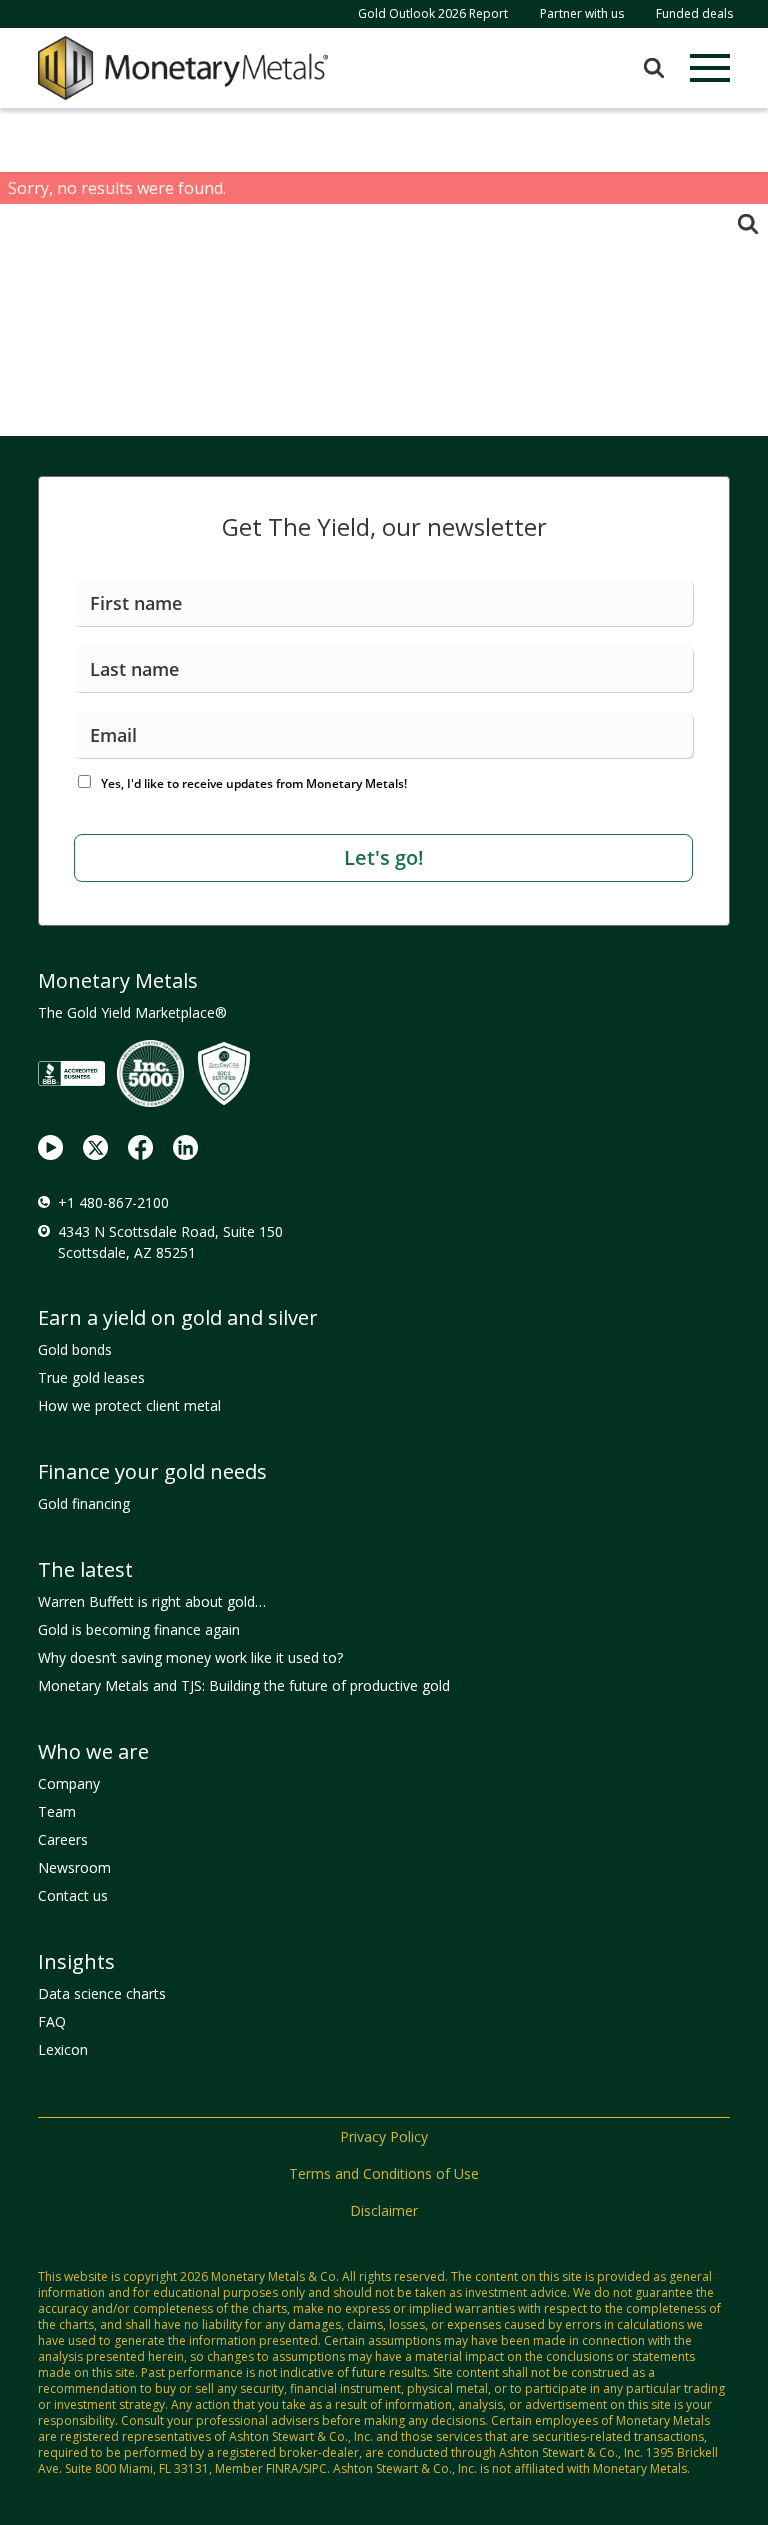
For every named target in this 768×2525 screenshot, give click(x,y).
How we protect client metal (129, 1405)
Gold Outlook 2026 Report (433, 13)
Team (57, 1811)
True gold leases (91, 1377)
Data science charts (102, 1993)
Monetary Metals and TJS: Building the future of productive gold (244, 1685)
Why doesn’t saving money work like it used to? (190, 1657)
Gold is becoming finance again (139, 1629)
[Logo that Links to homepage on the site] (183, 68)
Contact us (73, 1895)
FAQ (52, 2021)
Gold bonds (75, 1349)
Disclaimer (384, 2210)
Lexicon (63, 2049)
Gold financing (84, 1503)
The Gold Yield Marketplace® (132, 1012)
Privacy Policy (384, 2136)
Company (69, 1783)
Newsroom (74, 1867)
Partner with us (582, 13)
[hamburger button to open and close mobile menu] (710, 68)
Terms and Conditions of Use (384, 2173)
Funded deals (694, 13)
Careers (63, 1839)
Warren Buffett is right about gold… (152, 1601)
